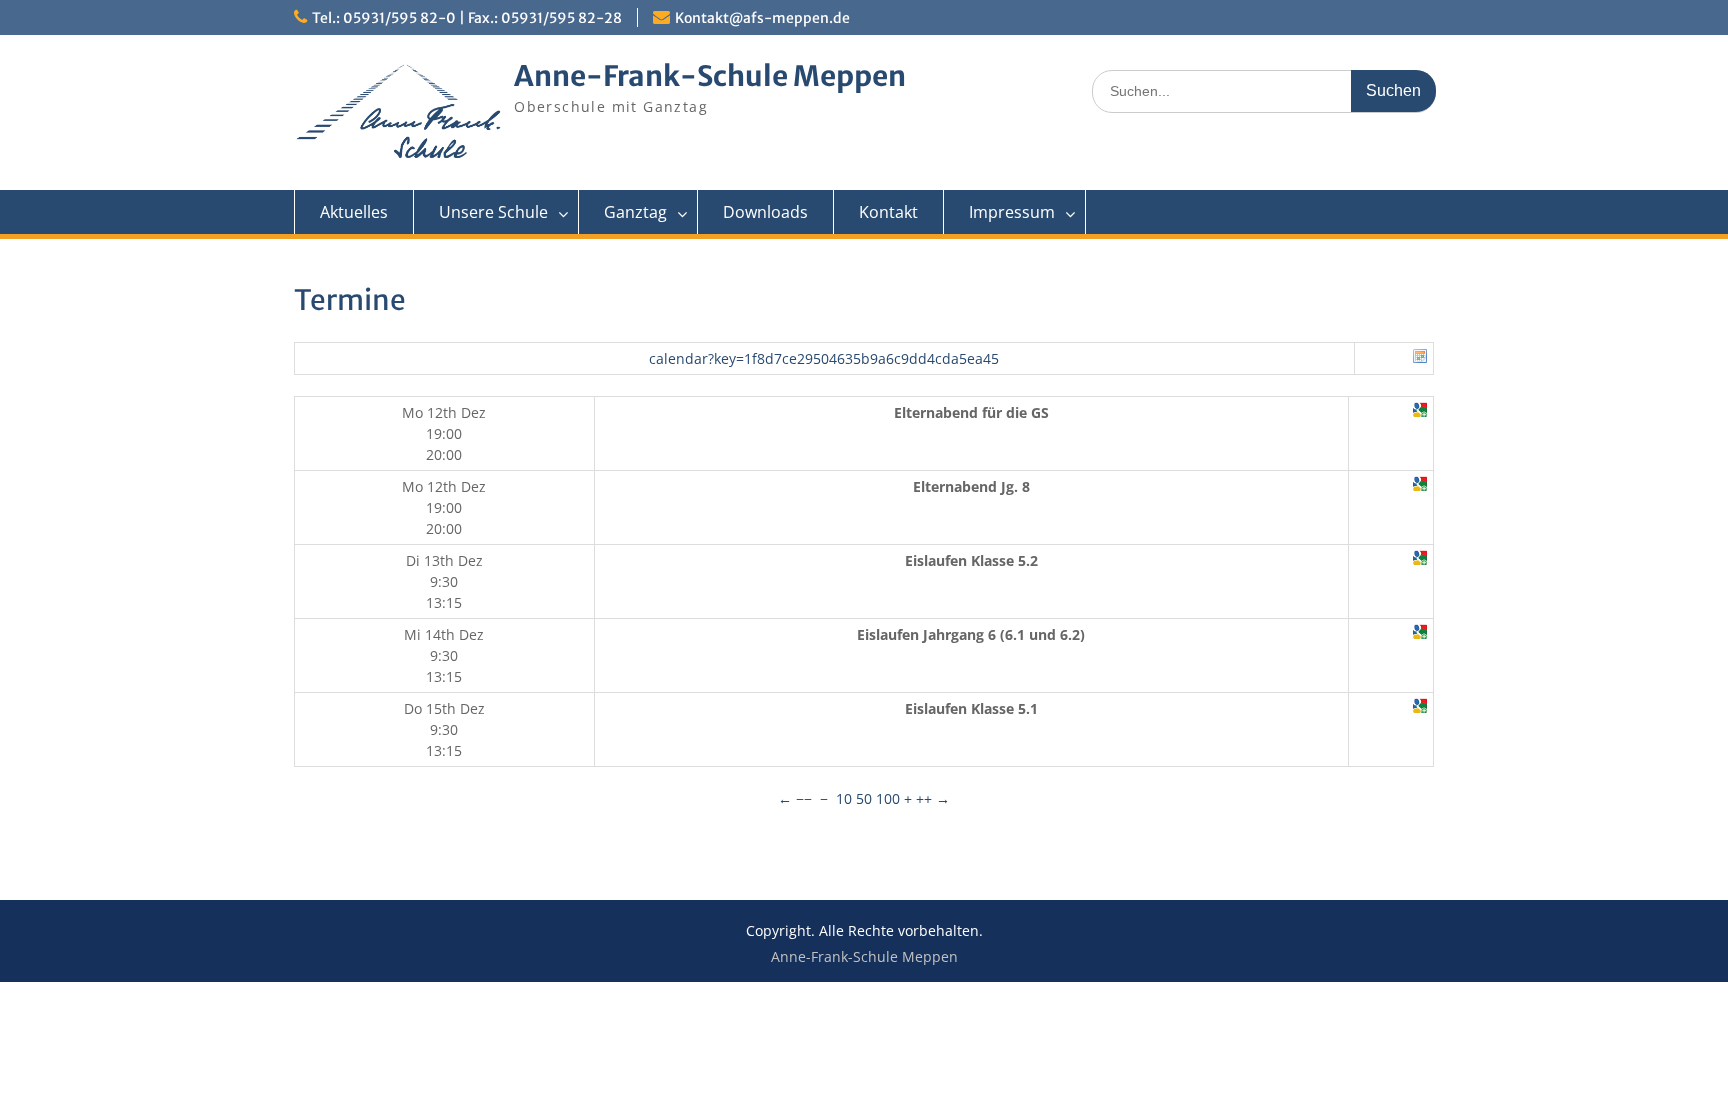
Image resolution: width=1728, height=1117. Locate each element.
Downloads (765, 212)
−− (804, 798)
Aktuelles (354, 212)
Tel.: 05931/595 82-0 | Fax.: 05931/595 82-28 (467, 18)
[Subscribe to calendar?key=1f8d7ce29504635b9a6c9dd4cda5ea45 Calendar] (1420, 358)
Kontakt (888, 212)
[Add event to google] (1420, 412)
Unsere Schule (493, 212)
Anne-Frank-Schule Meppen (710, 76)
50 (864, 798)
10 (844, 798)
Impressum (1012, 212)
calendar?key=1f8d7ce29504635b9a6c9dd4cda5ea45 (824, 358)
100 (888, 798)
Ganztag (635, 212)
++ (924, 798)
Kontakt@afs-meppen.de (762, 18)
